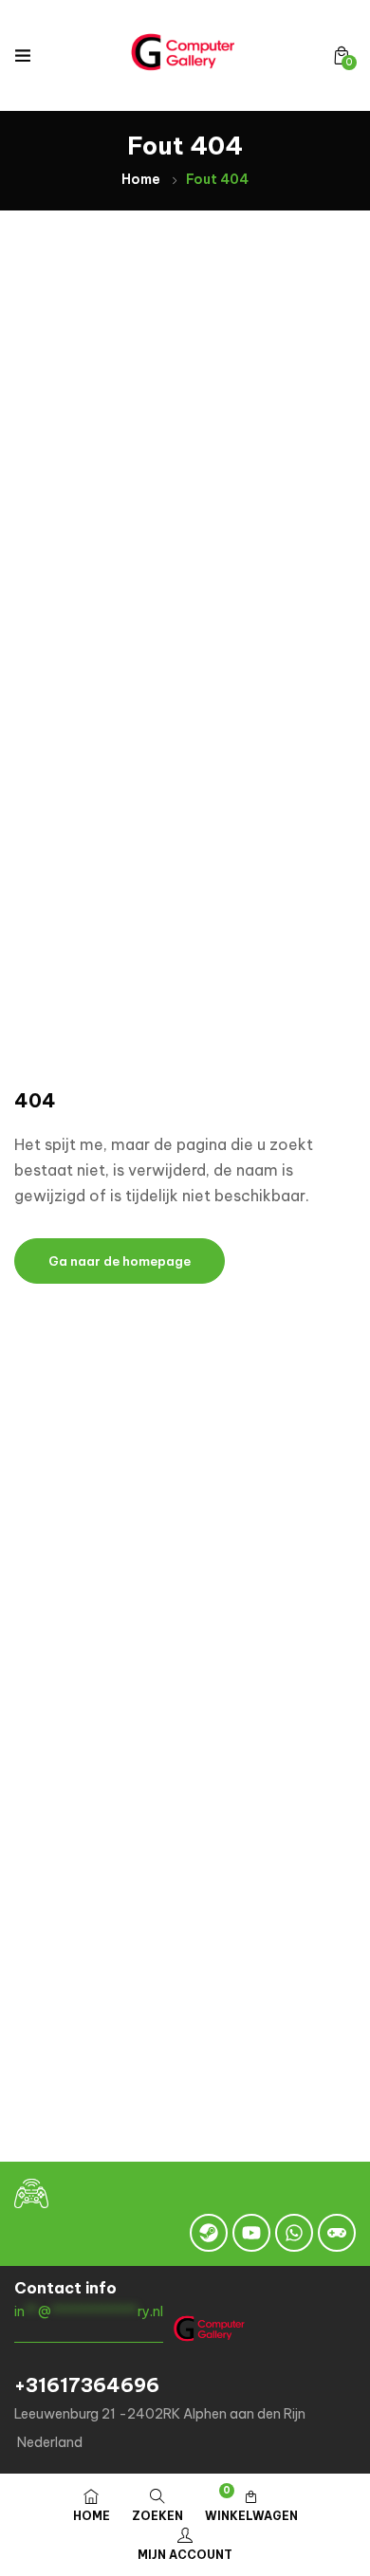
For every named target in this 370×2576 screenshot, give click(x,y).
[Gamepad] (337, 2233)
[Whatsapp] (294, 2233)
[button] (342, 55)
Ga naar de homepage (120, 1261)
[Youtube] (251, 2233)
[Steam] (209, 2233)
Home (141, 179)
